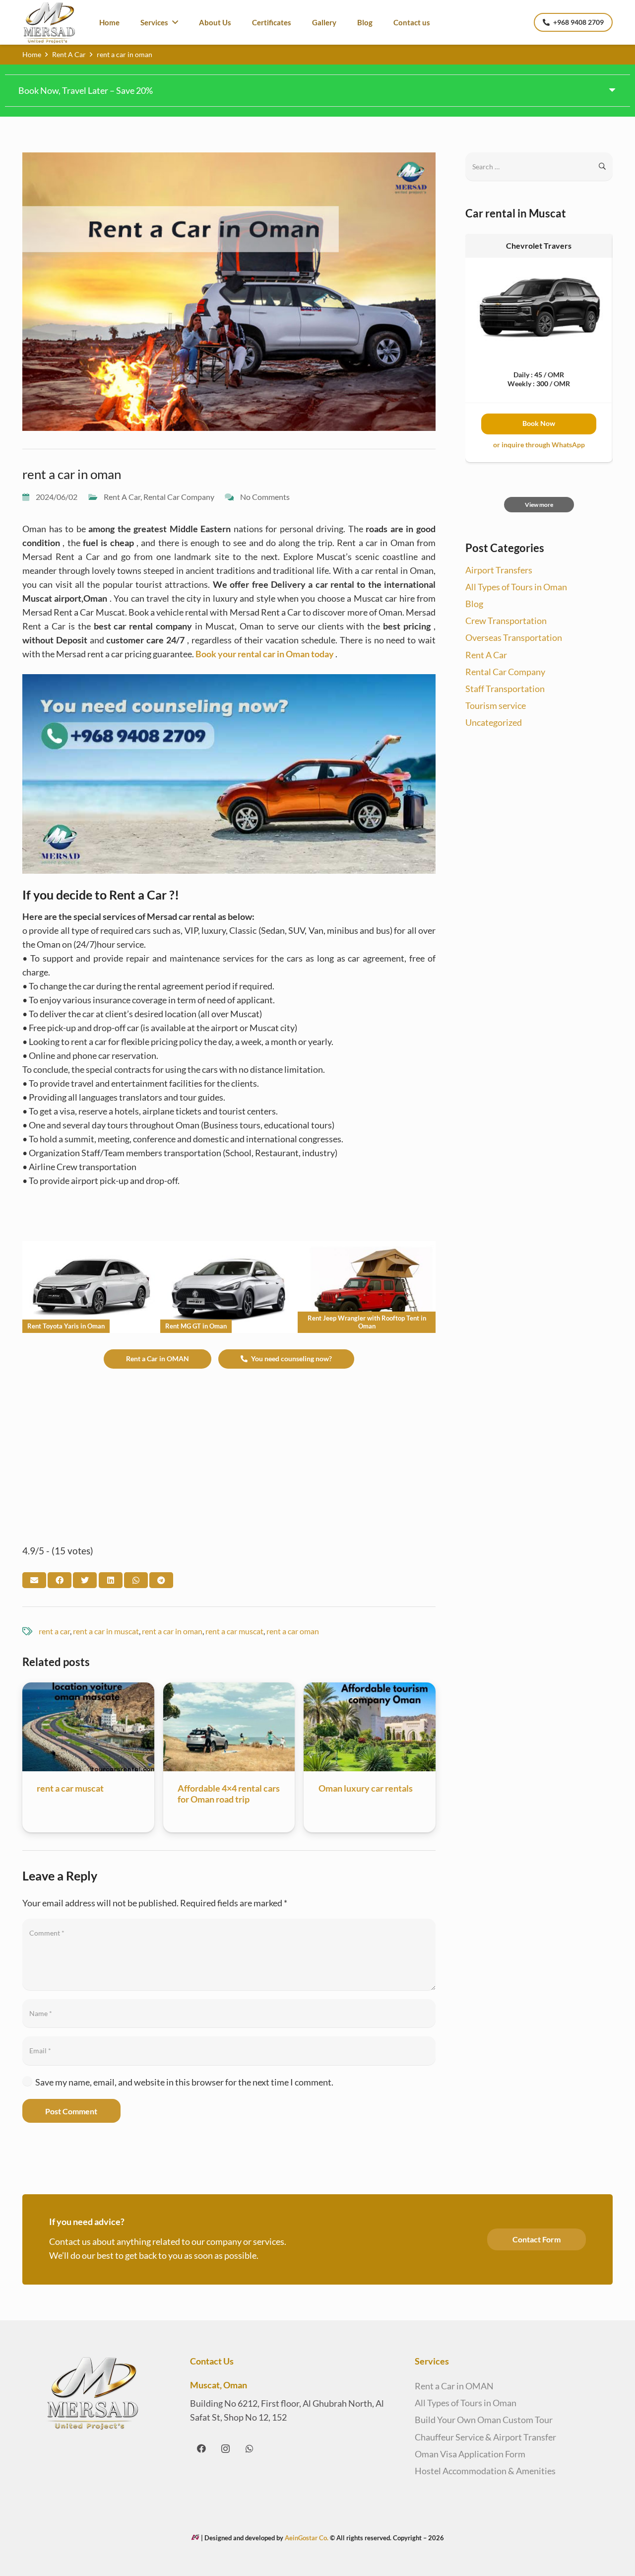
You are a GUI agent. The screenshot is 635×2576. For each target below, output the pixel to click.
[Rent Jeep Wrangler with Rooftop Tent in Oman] (367, 1248)
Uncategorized (494, 722)
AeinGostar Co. (307, 2538)
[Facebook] (201, 2449)
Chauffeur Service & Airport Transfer (485, 2437)
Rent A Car (122, 497)
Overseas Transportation (514, 637)
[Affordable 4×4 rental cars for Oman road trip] (229, 1689)
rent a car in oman (172, 1631)
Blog (474, 604)
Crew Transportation (506, 621)
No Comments (265, 497)
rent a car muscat (234, 1631)
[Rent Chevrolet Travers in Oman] (539, 265)
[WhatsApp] (249, 2449)
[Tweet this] (85, 1580)
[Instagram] (225, 2449)
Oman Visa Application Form (470, 2454)
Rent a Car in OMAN (454, 2386)
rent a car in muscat (106, 1631)
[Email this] (34, 1580)
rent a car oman (293, 1631)
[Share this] (60, 1580)
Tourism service (496, 705)
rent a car (54, 1631)
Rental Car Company (179, 497)
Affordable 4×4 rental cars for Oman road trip (229, 1794)
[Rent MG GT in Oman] (229, 1248)
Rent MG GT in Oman (196, 1326)
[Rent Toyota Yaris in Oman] (91, 1248)
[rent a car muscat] (88, 1689)
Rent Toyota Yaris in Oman (66, 1326)
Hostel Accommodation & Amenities (485, 2471)
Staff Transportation (505, 689)
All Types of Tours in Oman (516, 587)
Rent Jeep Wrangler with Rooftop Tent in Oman (367, 1322)
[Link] (49, 23)
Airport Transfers (499, 570)
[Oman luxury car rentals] (370, 1689)
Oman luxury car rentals (366, 1788)
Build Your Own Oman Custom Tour (484, 2420)
